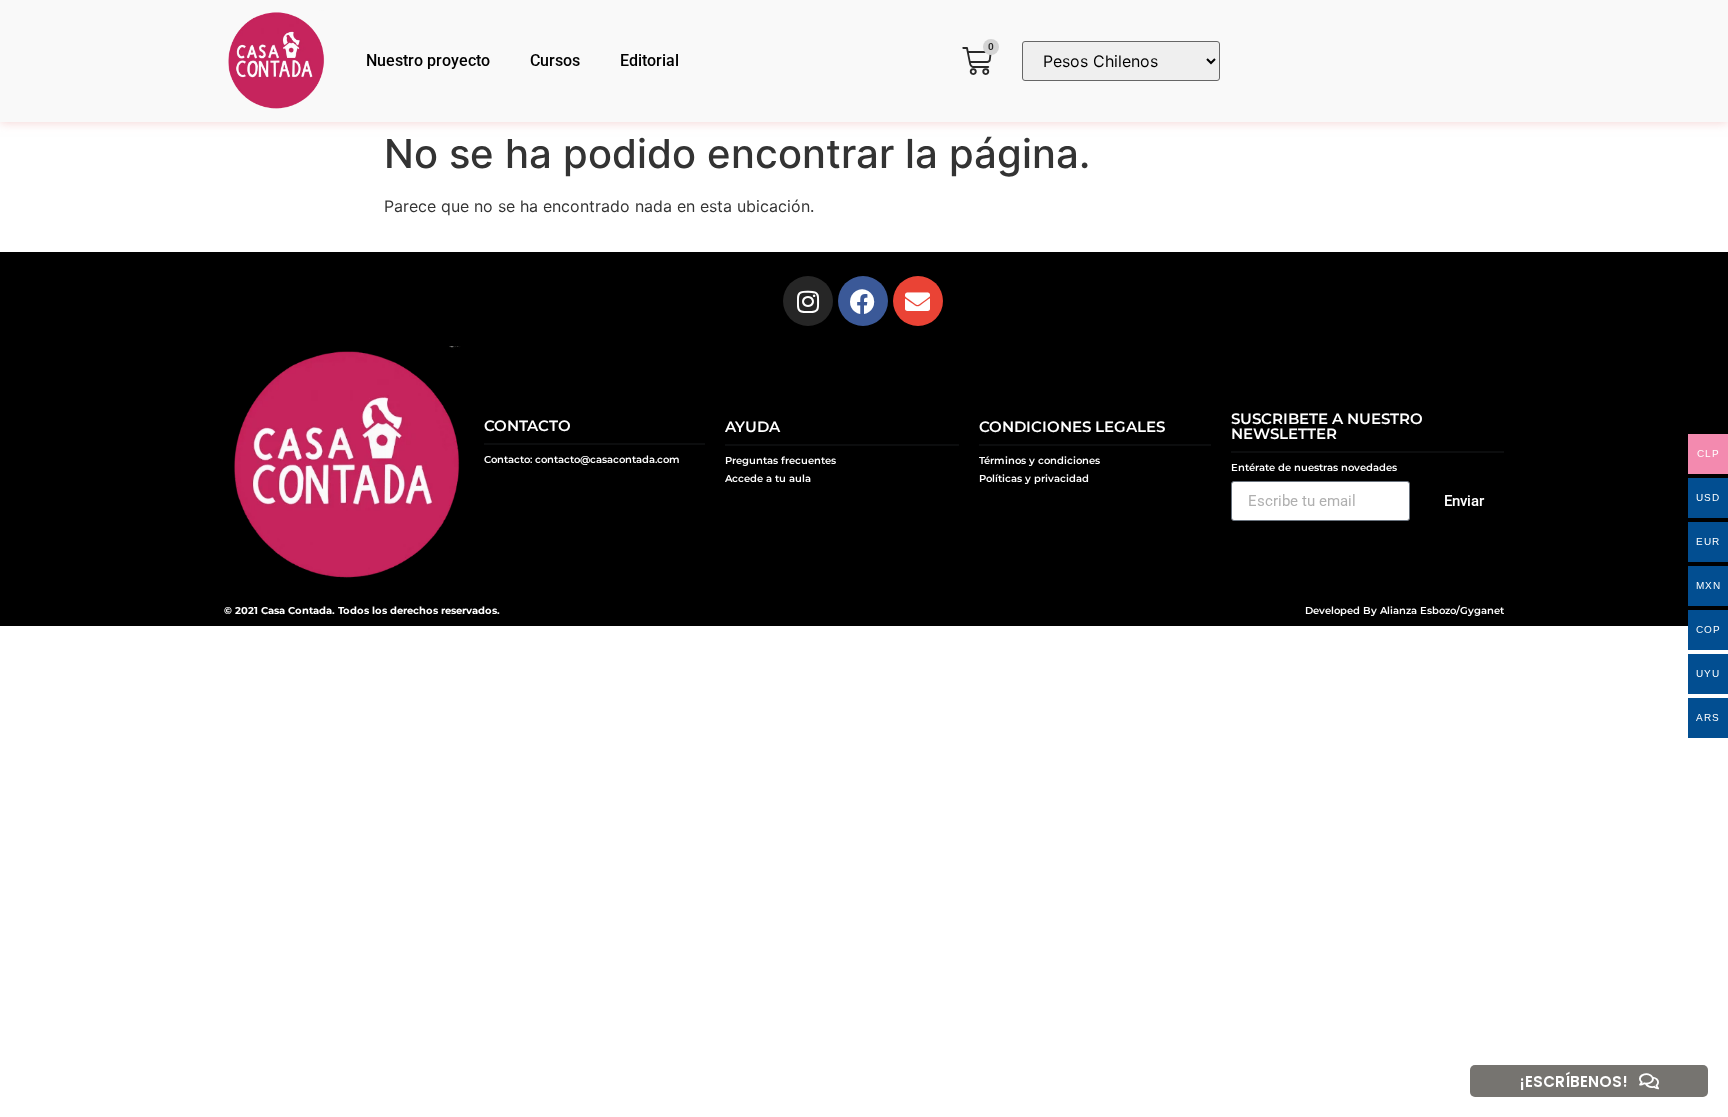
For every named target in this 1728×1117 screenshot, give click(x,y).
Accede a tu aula (768, 478)
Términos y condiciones (1039, 460)
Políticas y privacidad (1034, 478)
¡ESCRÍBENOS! (1574, 1081)
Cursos (555, 60)
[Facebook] (863, 301)
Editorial (649, 60)
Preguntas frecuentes (780, 460)
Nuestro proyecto (428, 60)
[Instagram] (808, 301)
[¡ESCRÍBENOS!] (1649, 1081)
